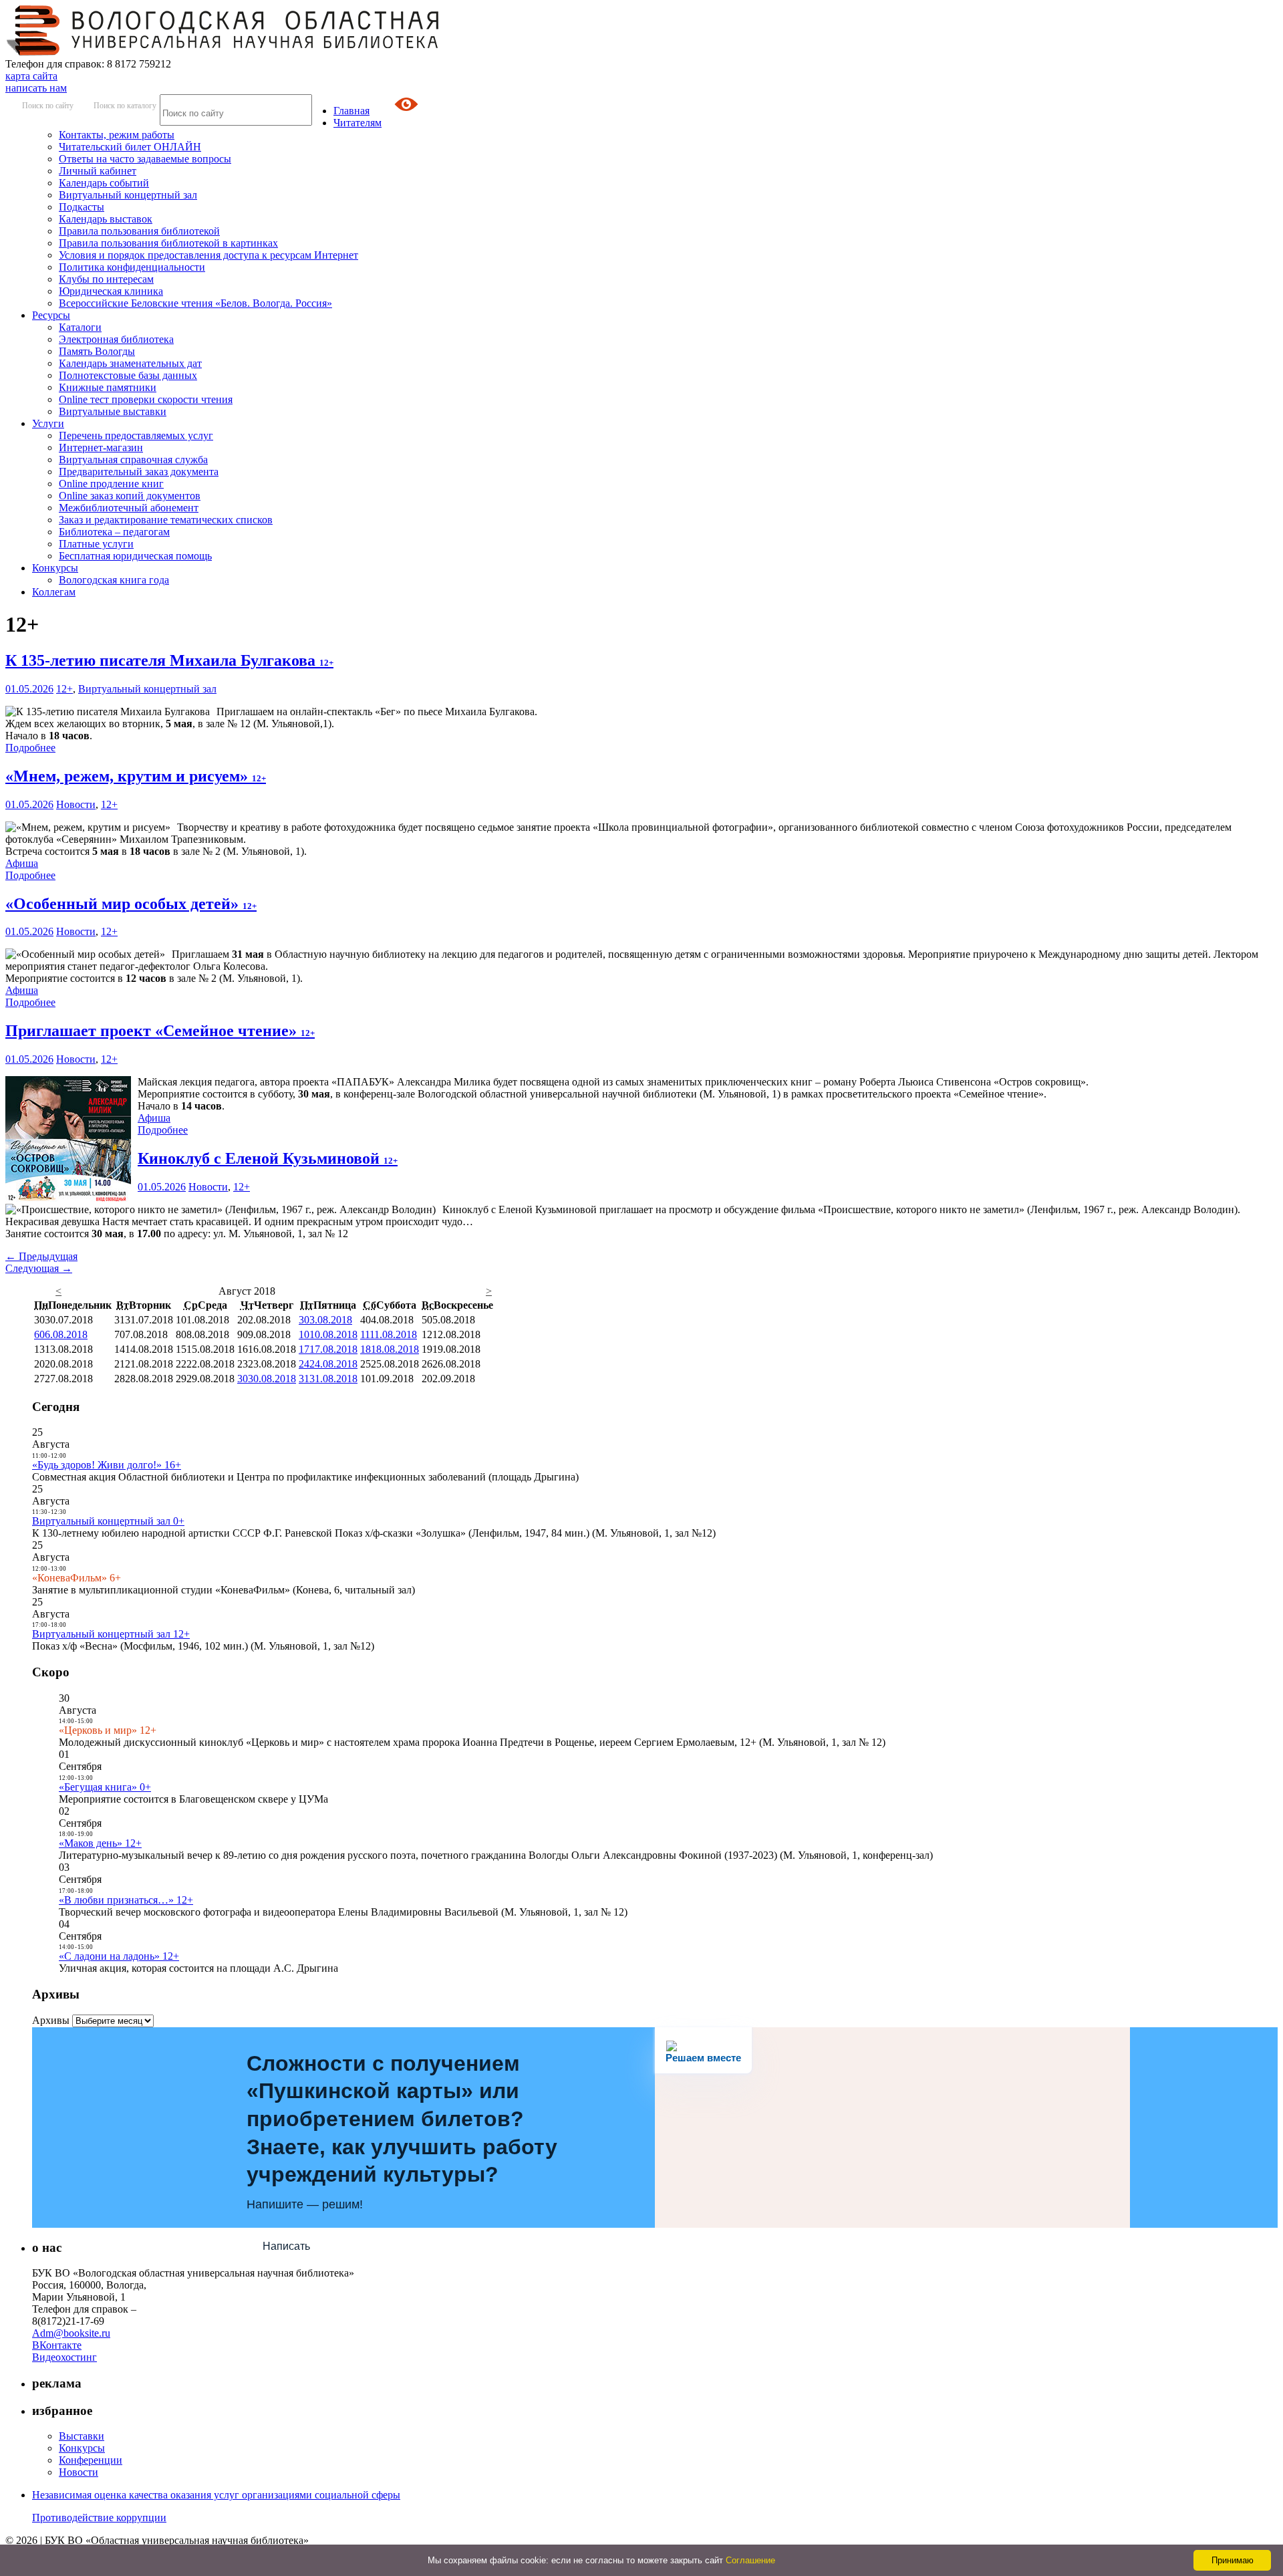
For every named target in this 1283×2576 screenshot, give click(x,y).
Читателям (358, 123)
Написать (286, 2246)
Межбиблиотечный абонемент (129, 508)
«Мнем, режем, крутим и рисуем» (136, 776)
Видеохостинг (64, 2357)
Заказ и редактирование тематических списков (166, 520)
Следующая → (39, 1268)
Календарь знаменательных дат (130, 363)
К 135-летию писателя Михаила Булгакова (169, 660)
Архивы (51, 2020)
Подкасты (82, 207)
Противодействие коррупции (99, 2518)
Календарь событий (104, 183)
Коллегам (54, 592)
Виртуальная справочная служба (133, 460)
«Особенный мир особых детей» (131, 904)
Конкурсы (55, 568)
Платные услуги (96, 544)
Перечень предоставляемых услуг (136, 435)
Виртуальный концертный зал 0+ (108, 1521)
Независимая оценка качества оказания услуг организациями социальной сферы (216, 2495)
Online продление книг (111, 484)
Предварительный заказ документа (139, 472)
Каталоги (80, 327)
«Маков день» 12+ (100, 1843)
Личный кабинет (98, 171)
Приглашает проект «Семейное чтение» (160, 1031)
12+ (64, 689)
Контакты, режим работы (117, 135)
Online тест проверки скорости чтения (146, 399)
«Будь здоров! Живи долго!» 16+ (107, 1465)
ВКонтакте (57, 2345)
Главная (351, 111)
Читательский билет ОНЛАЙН (130, 147)
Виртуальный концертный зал (128, 195)
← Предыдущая (41, 1256)
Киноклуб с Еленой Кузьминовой (268, 1158)
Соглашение (750, 2560)
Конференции (91, 2460)
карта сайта (31, 76)
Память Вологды (97, 351)
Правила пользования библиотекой (139, 231)
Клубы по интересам (106, 279)
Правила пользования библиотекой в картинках (168, 243)
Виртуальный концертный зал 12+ (111, 1634)
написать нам (36, 88)
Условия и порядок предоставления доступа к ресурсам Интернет (208, 255)
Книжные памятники (108, 387)
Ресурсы (51, 315)
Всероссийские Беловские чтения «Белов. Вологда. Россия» (195, 303)
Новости (76, 804)
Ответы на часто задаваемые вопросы (145, 159)
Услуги (48, 423)
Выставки (82, 2436)
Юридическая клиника (111, 291)
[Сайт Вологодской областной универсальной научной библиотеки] (223, 52)
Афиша (22, 863)
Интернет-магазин (101, 447)
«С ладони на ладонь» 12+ (119, 1956)
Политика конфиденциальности (132, 267)
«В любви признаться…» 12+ (126, 1900)
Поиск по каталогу (125, 106)
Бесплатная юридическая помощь (135, 556)
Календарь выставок (106, 219)
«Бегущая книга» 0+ (105, 1787)
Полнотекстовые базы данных (128, 375)
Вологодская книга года (114, 580)
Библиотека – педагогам (114, 532)
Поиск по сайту (48, 106)
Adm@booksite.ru (71, 2333)
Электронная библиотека (116, 339)
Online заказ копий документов (130, 496)
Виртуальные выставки (113, 411)
